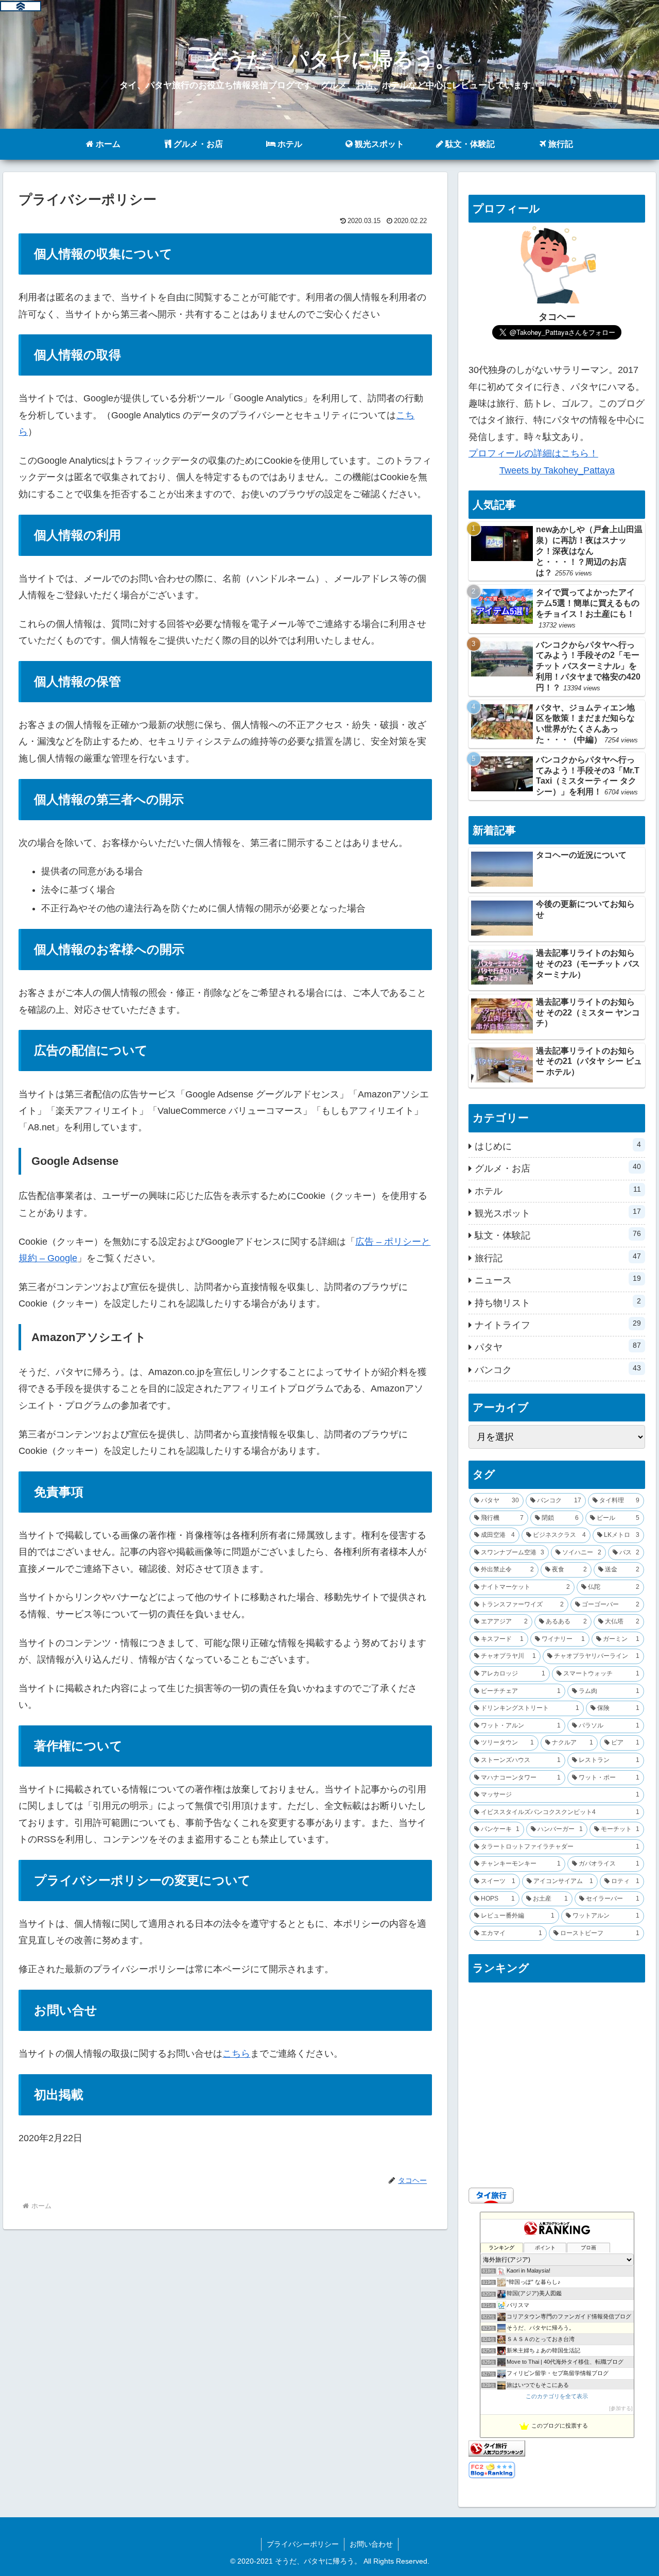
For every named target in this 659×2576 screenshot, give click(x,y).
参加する (621, 2408)
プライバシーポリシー (303, 2544)
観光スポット (558, 1213)
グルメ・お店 (558, 1168)
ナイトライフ (558, 1325)
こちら (236, 2054)
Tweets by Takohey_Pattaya (557, 470)
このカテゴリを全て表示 (557, 2396)
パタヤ (558, 1347)
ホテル (558, 1191)
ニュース (558, 1280)
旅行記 (558, 1258)
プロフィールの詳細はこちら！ (533, 453)
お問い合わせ (371, 2544)
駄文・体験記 (558, 1235)
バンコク (558, 1369)
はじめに (558, 1146)
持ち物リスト (558, 1302)
